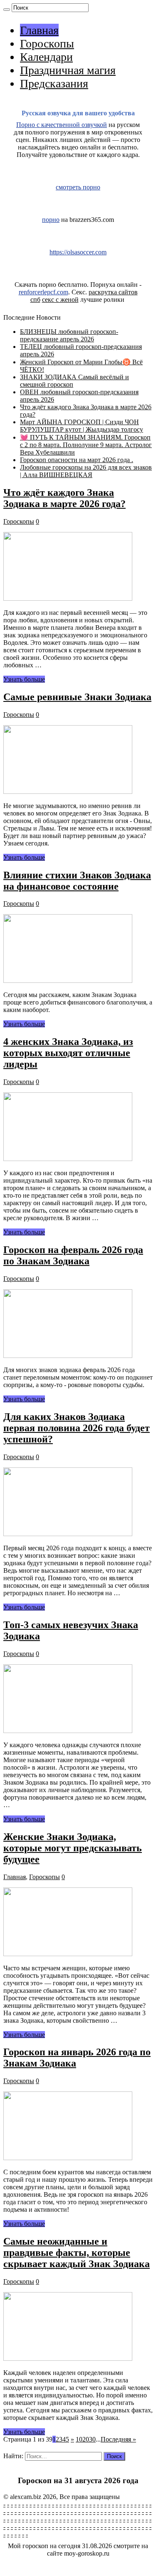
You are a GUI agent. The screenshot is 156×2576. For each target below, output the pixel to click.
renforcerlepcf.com (43, 292)
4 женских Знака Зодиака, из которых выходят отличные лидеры (68, 1053)
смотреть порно (78, 187)
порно (51, 220)
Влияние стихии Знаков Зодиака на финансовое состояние (77, 881)
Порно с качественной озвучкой (62, 125)
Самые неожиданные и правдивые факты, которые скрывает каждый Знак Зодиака (77, 2253)
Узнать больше (24, 679)
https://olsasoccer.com (78, 252)
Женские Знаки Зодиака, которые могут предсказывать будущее (73, 1848)
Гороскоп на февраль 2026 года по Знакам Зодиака (73, 1255)
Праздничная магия (68, 70)
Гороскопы (47, 44)
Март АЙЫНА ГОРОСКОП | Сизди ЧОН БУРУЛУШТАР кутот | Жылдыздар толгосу (82, 426)
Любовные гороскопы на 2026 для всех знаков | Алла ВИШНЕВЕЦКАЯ (86, 471)
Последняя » (118, 2439)
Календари (46, 57)
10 (79, 2439)
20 (86, 2439)
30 (92, 2439)
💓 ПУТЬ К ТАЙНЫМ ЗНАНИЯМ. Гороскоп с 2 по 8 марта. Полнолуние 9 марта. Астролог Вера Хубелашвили (86, 445)
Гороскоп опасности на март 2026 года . (77, 460)
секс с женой (60, 300)
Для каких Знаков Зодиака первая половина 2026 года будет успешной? (77, 1428)
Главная (39, 30)
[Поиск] (7, 10)
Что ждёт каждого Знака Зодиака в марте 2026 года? (64, 498)
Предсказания (54, 83)
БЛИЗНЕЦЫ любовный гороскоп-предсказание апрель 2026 (69, 335)
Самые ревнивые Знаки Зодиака (77, 697)
